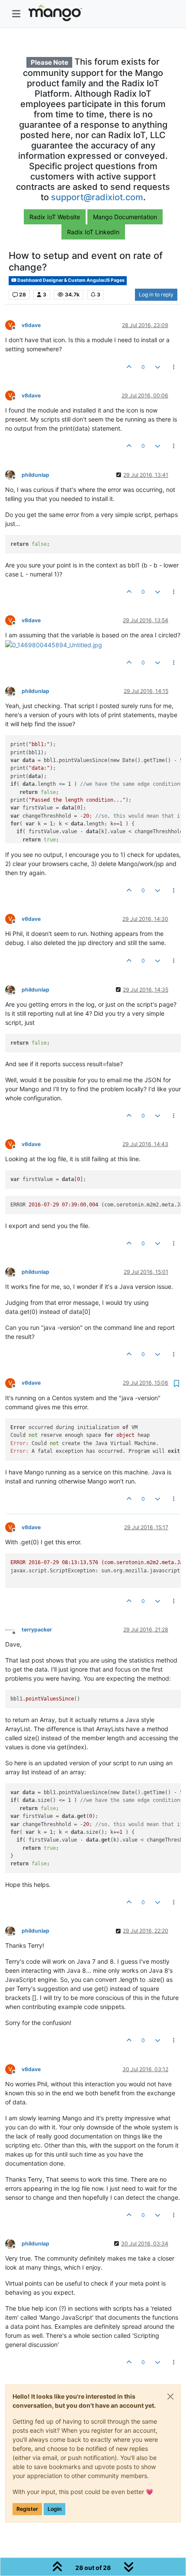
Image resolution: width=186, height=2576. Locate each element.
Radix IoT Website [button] (55, 217)
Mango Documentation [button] (125, 217)
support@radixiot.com (97, 197)
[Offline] (13, 474)
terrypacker (37, 1630)
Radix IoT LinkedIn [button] (93, 232)
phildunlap (35, 475)
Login (55, 2509)
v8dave (31, 325)
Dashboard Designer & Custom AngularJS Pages (71, 280)
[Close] (170, 2396)
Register (27, 2509)
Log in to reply (156, 294)
